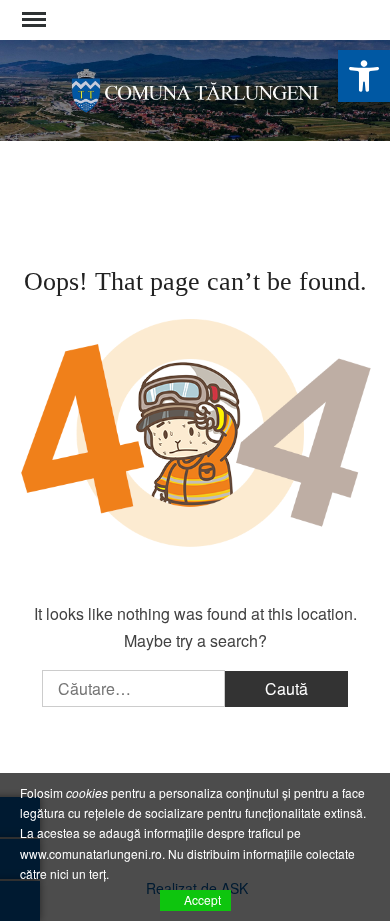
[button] (364, 76)
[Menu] (32, 20)
